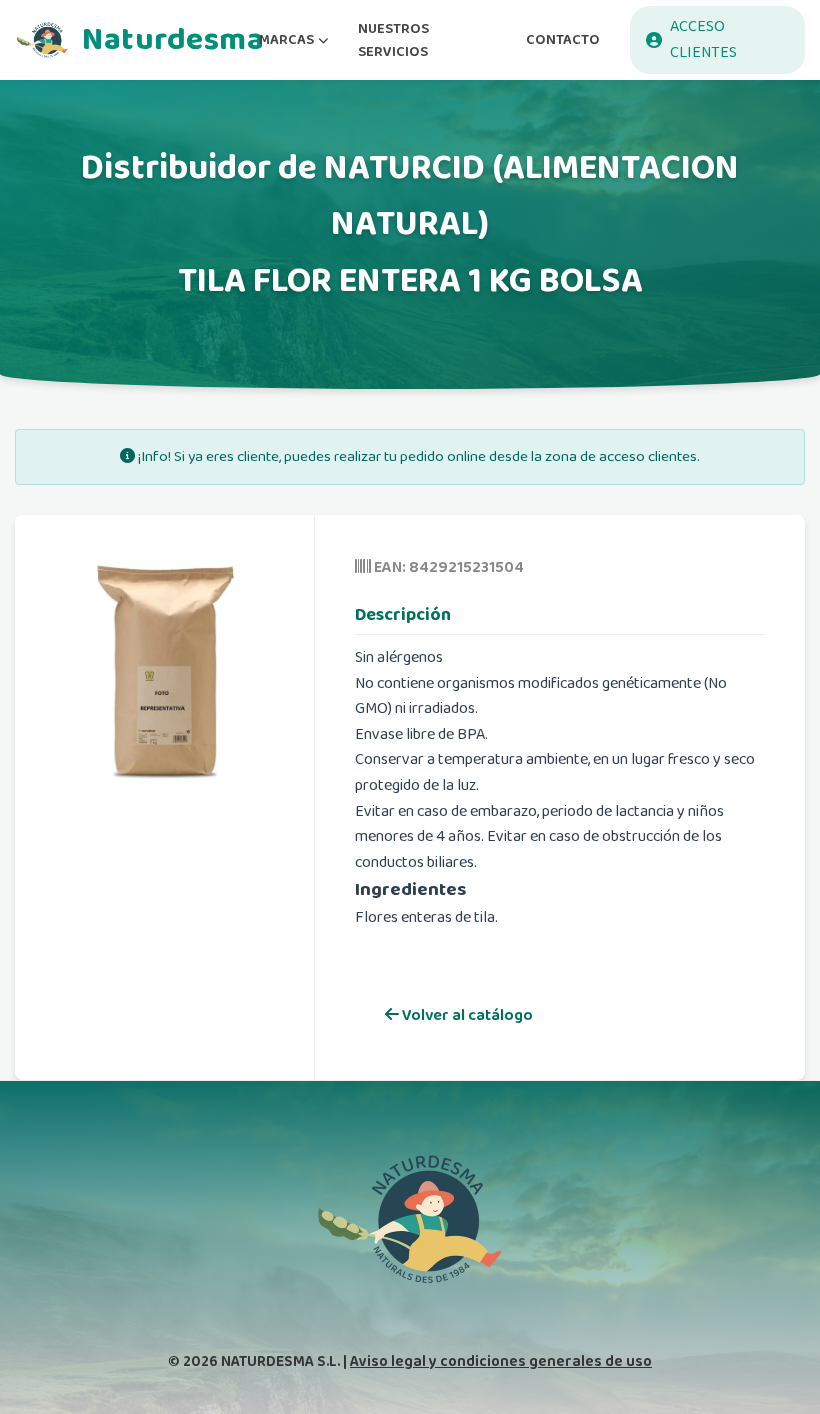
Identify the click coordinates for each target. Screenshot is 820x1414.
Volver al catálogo (466, 1015)
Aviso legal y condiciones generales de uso (501, 1361)
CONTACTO (563, 39)
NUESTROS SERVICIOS (393, 40)
